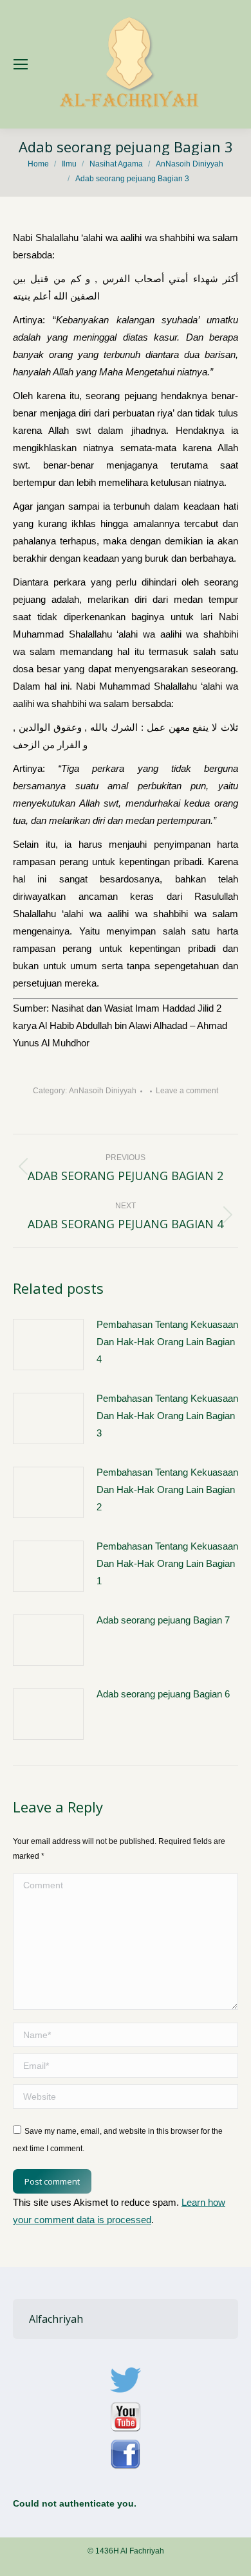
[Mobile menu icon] (21, 64)
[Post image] (48, 1345)
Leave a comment (187, 1091)
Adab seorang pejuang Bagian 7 (163, 1620)
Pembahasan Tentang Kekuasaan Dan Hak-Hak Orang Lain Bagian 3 (167, 1416)
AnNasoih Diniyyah (103, 1091)
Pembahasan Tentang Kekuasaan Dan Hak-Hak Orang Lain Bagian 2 (167, 1489)
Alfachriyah (56, 2319)
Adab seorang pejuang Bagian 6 (163, 1694)
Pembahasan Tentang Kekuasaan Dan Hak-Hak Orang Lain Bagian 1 (167, 1563)
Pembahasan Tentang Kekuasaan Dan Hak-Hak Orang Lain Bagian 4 (167, 1342)
